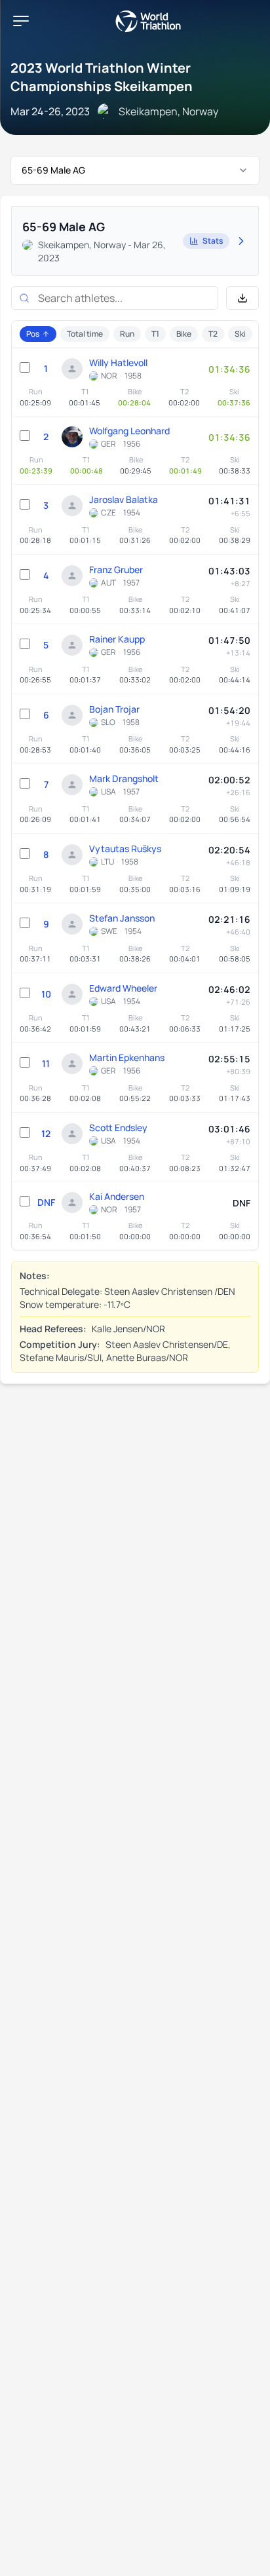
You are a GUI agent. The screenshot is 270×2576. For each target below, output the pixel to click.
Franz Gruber (116, 569)
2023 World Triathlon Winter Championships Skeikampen (102, 77)
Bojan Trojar (114, 709)
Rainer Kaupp (117, 639)
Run (127, 334)
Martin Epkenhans (127, 1057)
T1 (155, 334)
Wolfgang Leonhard (129, 431)
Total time (85, 334)
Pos (33, 334)
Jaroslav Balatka (124, 499)
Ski (240, 334)
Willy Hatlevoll (118, 363)
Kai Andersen (117, 1196)
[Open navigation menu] (21, 21)
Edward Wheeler (123, 988)
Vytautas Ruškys (125, 849)
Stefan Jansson (122, 918)
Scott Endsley (118, 1128)
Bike (184, 334)
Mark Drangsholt (124, 778)
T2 (213, 334)
